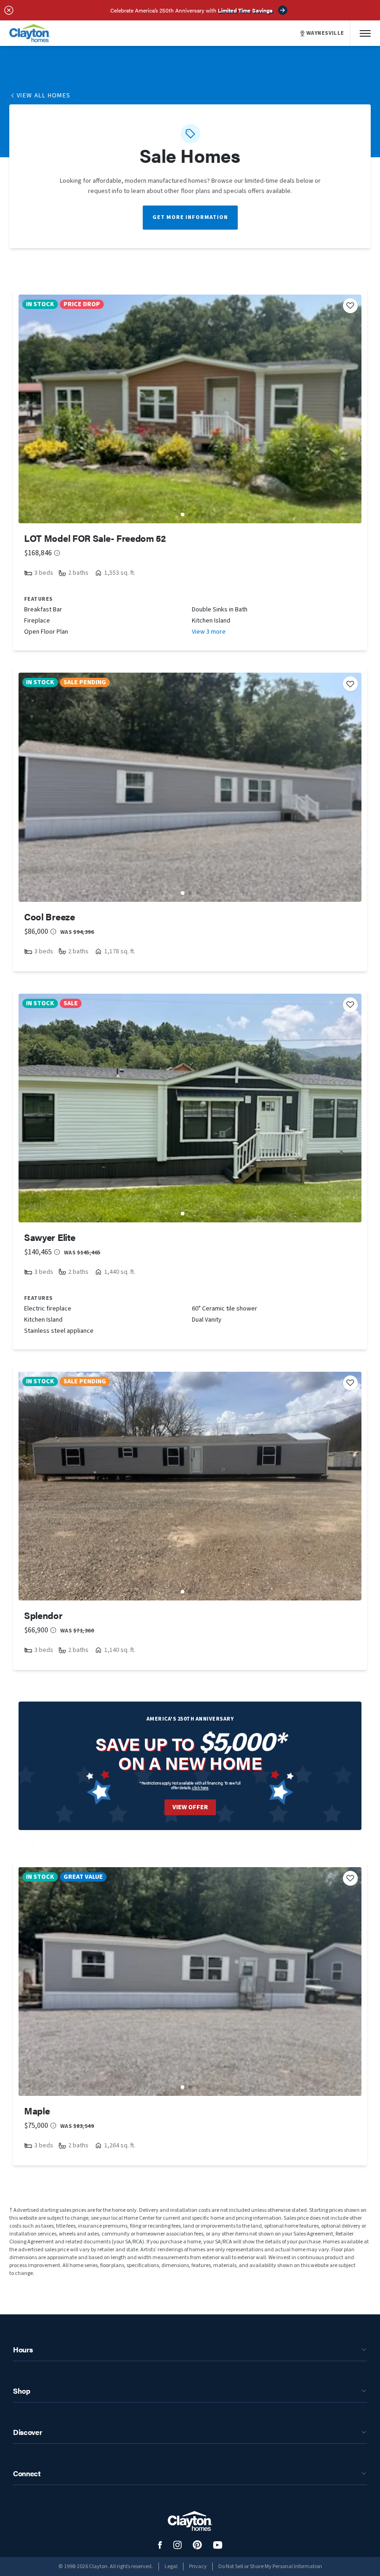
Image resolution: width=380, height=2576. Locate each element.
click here (200, 1788)
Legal (171, 2566)
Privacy (198, 2566)
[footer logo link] (190, 2521)
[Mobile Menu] (365, 33)
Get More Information (190, 217)
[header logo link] (30, 33)
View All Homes (44, 96)
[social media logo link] (160, 2545)
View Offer (190, 1807)
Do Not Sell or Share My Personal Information (270, 2566)
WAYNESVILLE (325, 33)
